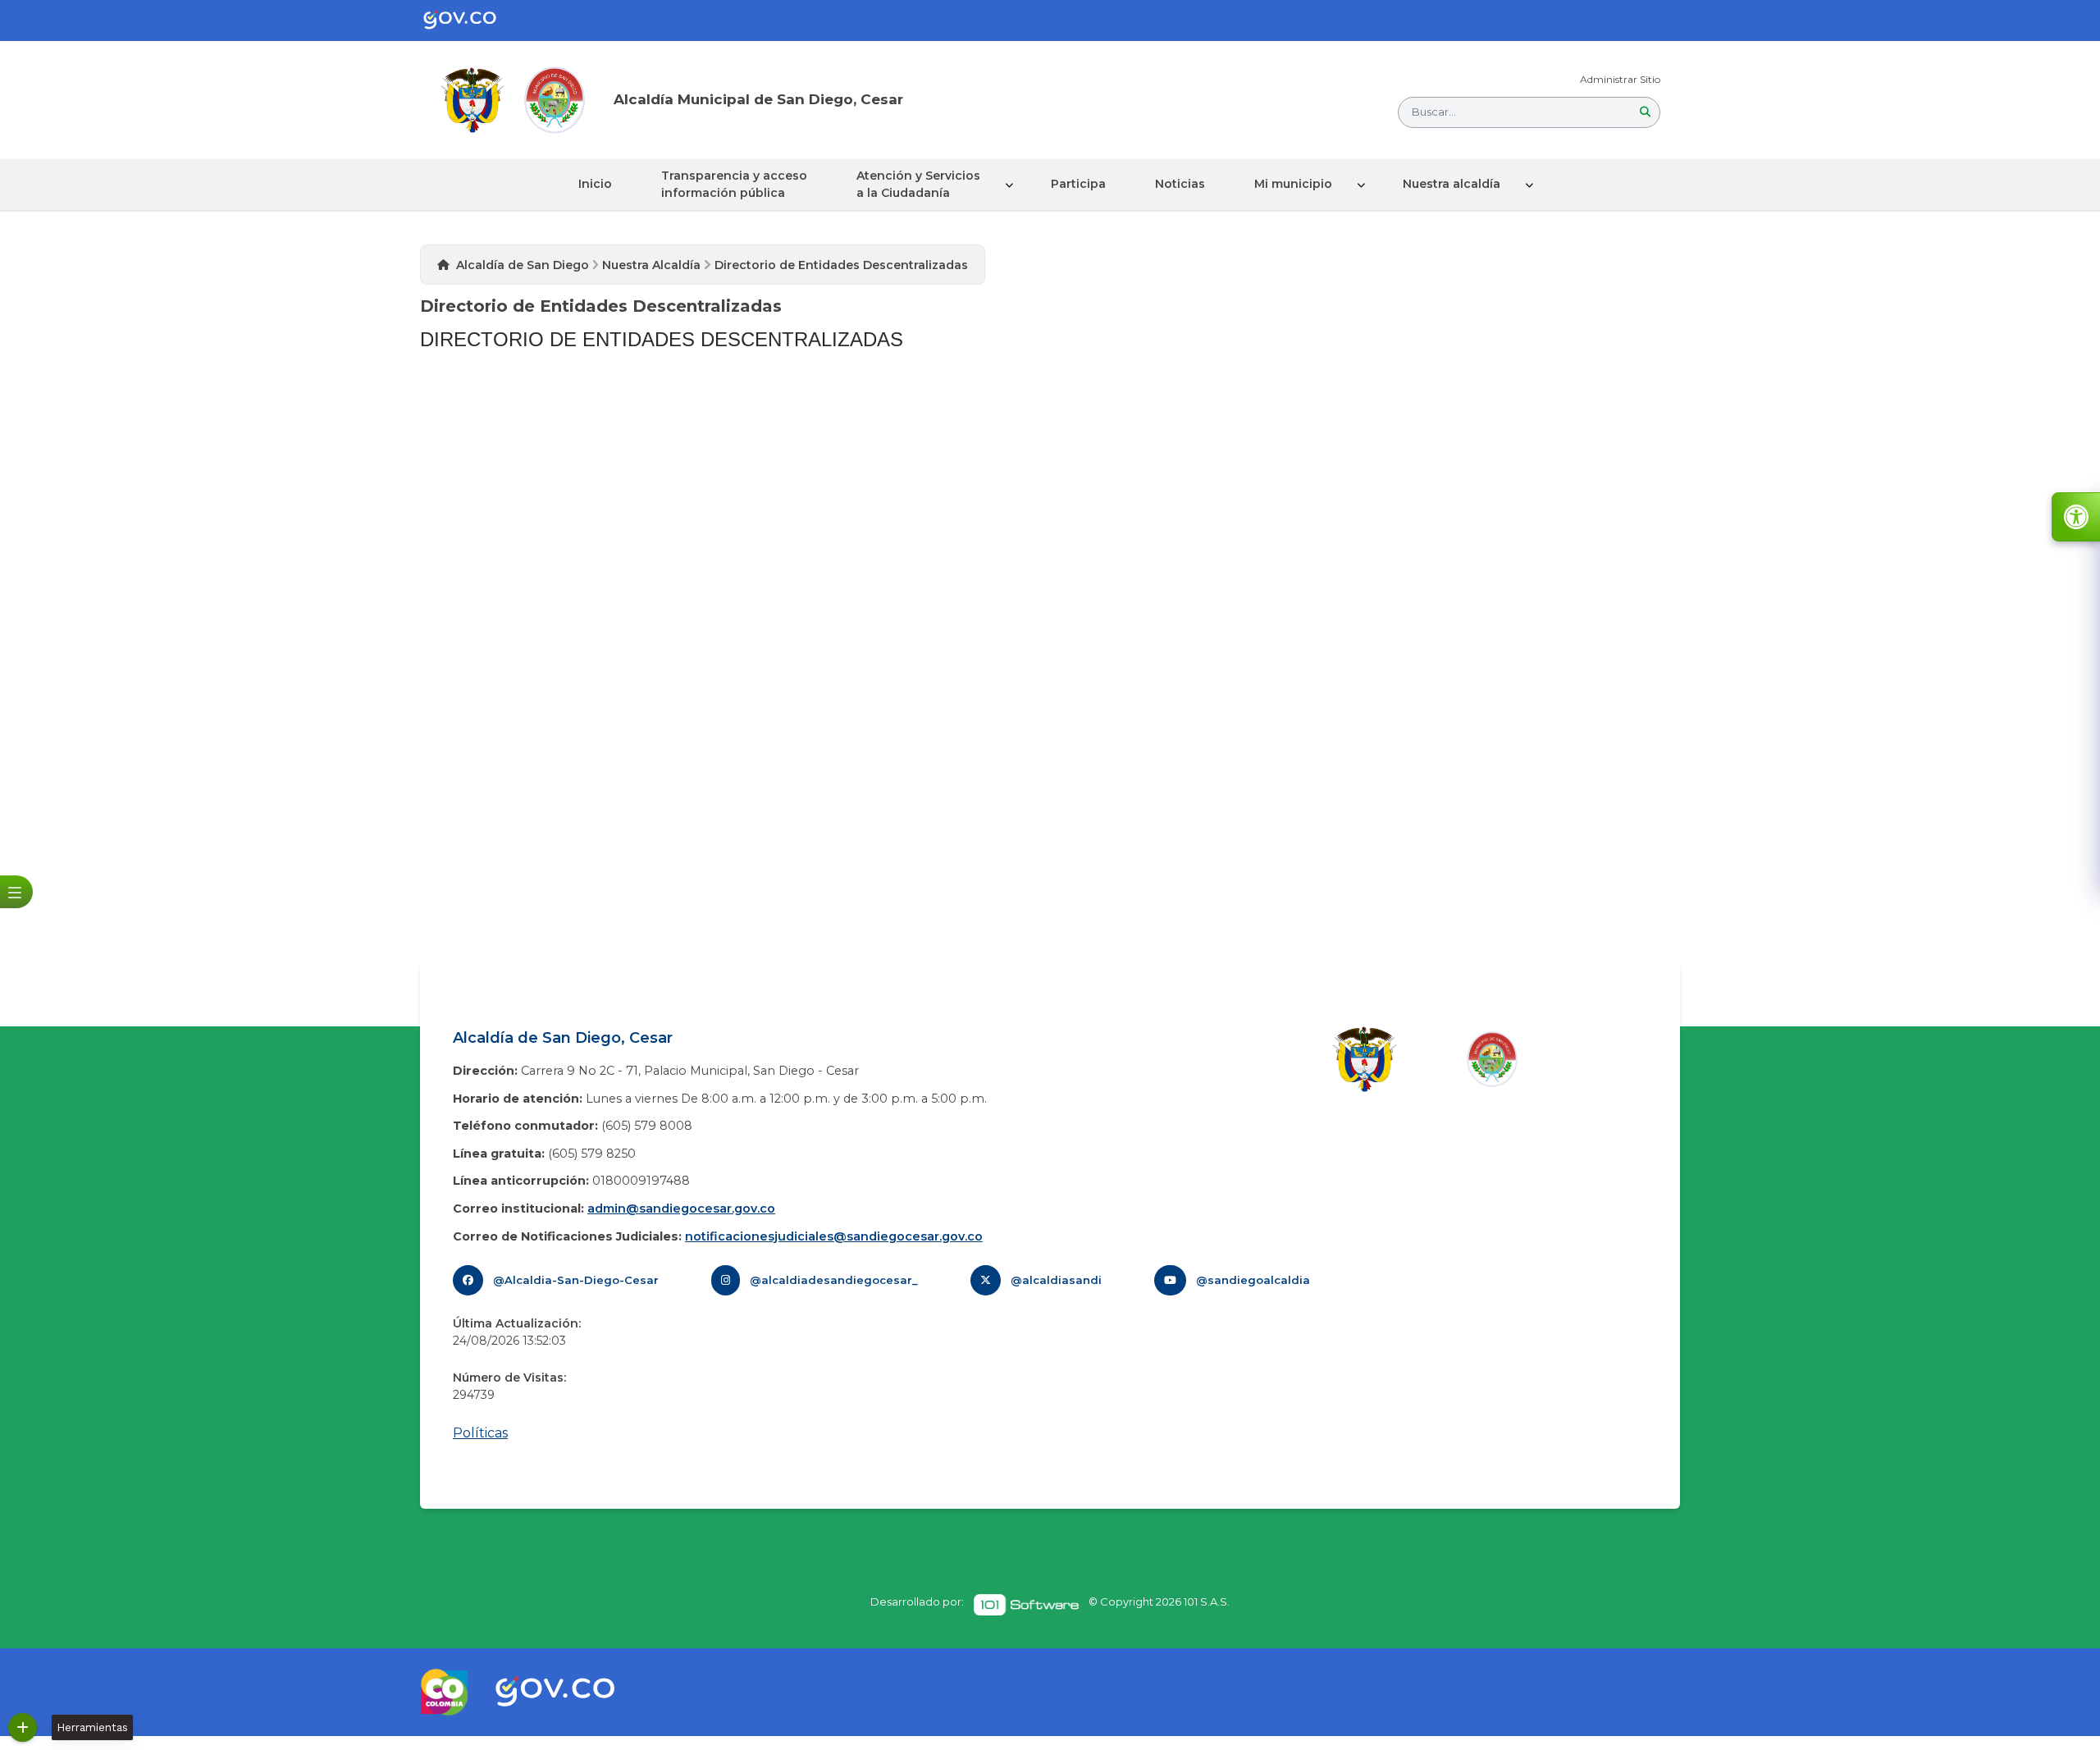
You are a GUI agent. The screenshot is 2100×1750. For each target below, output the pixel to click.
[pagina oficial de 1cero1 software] (1026, 1605)
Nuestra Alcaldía (651, 265)
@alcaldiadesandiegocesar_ (834, 1280)
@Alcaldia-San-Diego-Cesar (576, 1280)
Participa (1078, 184)
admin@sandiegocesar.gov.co (681, 1209)
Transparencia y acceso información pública (734, 184)
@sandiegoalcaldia (1253, 1280)
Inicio (595, 184)
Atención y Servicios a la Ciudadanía (918, 184)
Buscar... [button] (1434, 112)
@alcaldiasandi (1056, 1280)
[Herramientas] (23, 1727)
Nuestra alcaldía (1452, 184)
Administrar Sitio (1620, 79)
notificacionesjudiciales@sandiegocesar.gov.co (834, 1236)
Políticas (480, 1433)
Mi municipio (1293, 184)
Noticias (1180, 184)
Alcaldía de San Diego (523, 265)
